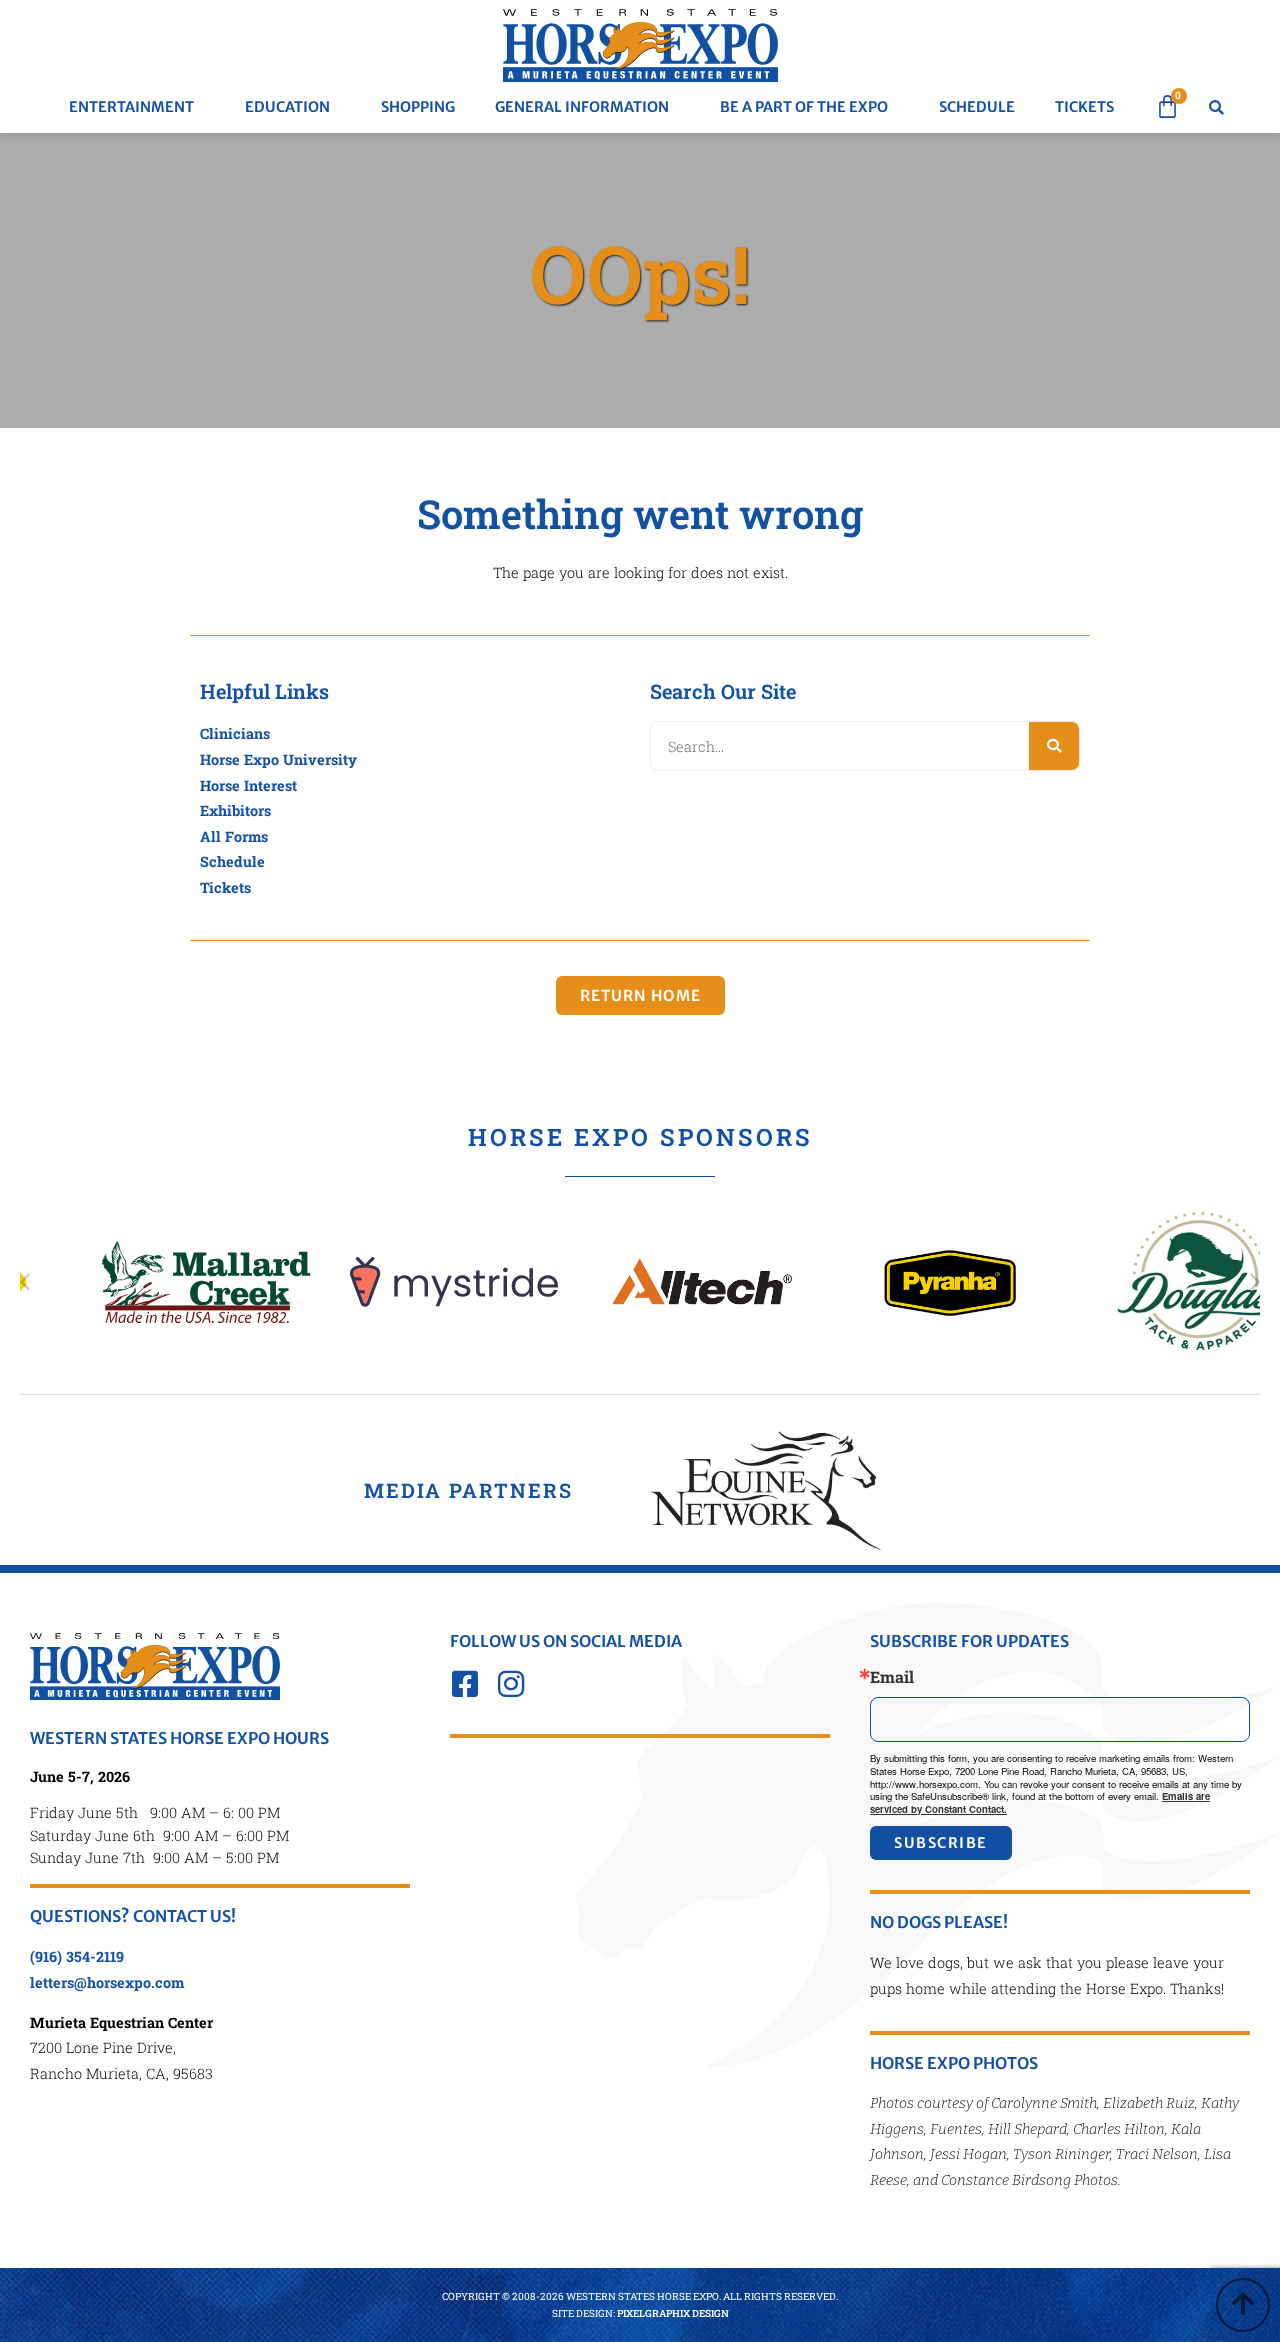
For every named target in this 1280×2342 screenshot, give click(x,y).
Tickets (225, 887)
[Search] (1054, 746)
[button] (1216, 107)
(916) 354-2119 (77, 1956)
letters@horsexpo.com (107, 1982)
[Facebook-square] (465, 1684)
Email (892, 1677)
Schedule (232, 861)
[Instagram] (511, 1684)
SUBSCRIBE (941, 1843)
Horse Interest (248, 785)
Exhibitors (235, 810)
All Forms (234, 836)
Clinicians (235, 733)
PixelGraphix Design (673, 2313)
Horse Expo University (278, 759)
